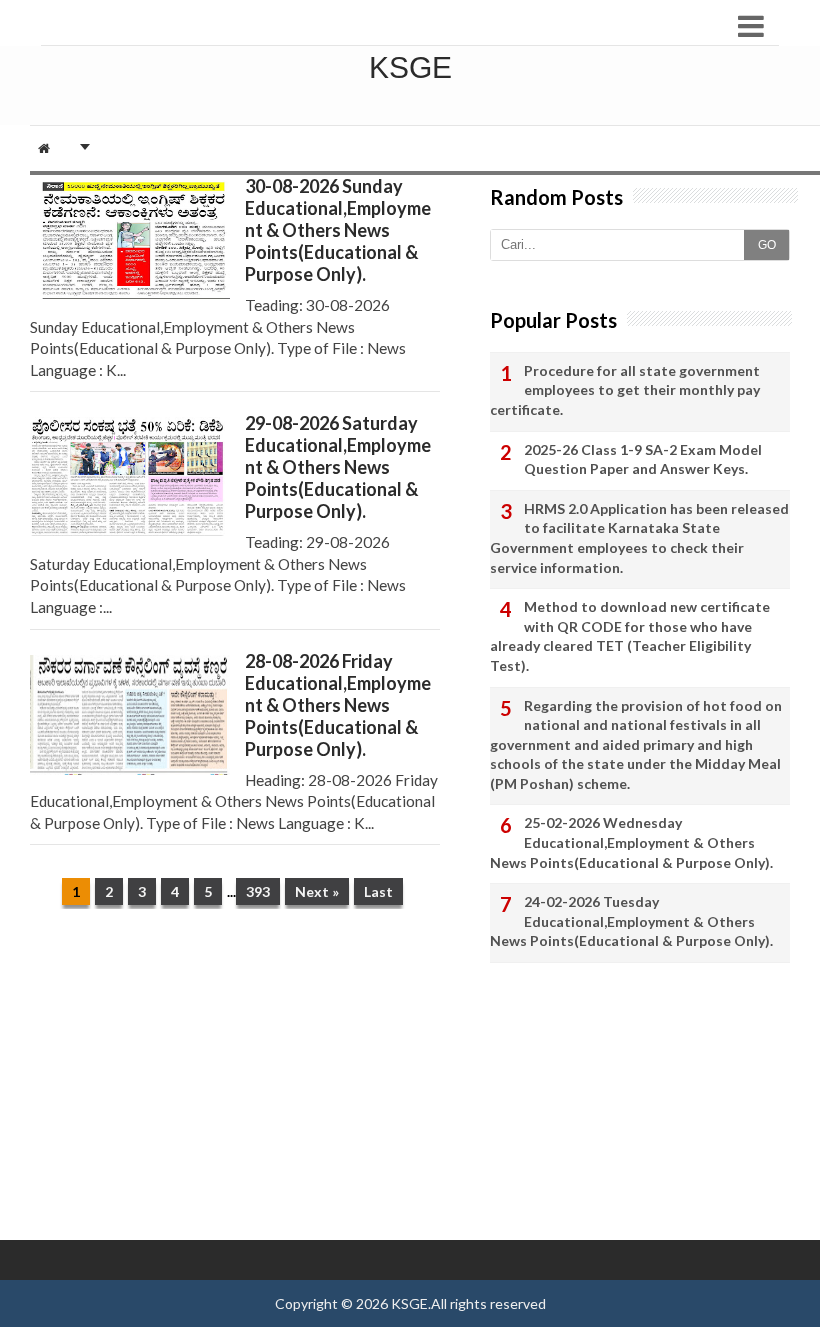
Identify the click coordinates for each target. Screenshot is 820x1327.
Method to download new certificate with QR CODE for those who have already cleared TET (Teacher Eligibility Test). (630, 636)
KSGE (409, 1303)
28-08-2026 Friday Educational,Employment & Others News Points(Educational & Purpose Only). (338, 705)
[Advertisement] (235, 1079)
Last (378, 891)
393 (258, 891)
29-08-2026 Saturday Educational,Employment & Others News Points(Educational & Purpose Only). (338, 467)
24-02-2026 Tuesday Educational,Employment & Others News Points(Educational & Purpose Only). (631, 921)
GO (767, 245)
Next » (317, 891)
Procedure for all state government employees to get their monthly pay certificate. (625, 390)
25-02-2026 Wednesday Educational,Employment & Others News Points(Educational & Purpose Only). (631, 842)
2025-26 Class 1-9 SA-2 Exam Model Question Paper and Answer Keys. (643, 459)
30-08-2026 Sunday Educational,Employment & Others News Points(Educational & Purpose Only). (338, 230)
